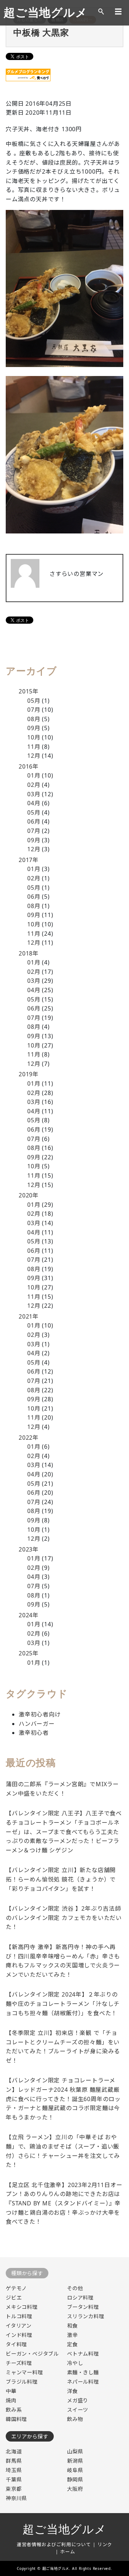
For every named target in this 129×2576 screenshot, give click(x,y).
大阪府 (75, 2489)
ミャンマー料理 (24, 2372)
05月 (34, 701)
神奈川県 (16, 2498)
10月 (34, 737)
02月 (34, 785)
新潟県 (75, 2461)
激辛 (72, 2335)
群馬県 (14, 2461)
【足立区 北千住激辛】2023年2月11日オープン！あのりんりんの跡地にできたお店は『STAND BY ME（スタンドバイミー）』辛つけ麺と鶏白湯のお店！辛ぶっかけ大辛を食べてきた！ (64, 2203)
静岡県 (75, 2479)
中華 (11, 2391)
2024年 (29, 1615)
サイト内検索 (101, 12)
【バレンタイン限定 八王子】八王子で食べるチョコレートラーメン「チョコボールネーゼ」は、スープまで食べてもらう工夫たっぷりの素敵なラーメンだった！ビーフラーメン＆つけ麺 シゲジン (64, 1832)
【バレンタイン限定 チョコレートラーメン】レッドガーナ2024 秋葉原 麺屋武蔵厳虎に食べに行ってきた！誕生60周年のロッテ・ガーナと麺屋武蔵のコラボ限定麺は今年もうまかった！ (63, 2099)
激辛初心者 (34, 1733)
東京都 (14, 2489)
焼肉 (11, 2400)
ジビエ (14, 2298)
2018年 (29, 953)
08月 (34, 719)
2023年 (29, 1549)
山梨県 (75, 2451)
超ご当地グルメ (46, 13)
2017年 (29, 860)
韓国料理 (16, 2419)
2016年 (29, 766)
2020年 (29, 1195)
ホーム (68, 2552)
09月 (34, 728)
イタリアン (19, 2326)
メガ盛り (78, 2400)
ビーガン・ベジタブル (32, 2354)
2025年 (29, 1653)
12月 (34, 756)
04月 (34, 803)
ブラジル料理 (22, 2382)
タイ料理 (16, 2344)
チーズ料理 (19, 2363)
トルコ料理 (19, 2316)
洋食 (72, 2391)
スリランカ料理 (86, 2316)
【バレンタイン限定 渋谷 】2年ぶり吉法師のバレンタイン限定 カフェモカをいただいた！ (64, 1918)
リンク (105, 2544)
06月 (34, 821)
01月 (34, 775)
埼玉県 (14, 2470)
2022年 (29, 1438)
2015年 (29, 691)
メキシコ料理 (22, 2307)
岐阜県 (75, 2470)
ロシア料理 (80, 2298)
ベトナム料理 (83, 2354)
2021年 (29, 1316)
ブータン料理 (83, 2307)
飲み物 (75, 2419)
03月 (34, 794)
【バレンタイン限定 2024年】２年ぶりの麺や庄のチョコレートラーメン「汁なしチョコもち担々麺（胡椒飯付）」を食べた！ (63, 2004)
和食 (72, 2326)
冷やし (75, 2363)
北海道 (14, 2451)
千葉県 (14, 2479)
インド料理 (19, 2335)
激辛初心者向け (40, 1714)
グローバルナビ (118, 12)
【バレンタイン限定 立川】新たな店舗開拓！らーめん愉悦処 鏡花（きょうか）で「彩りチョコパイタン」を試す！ (61, 1879)
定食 (72, 2344)
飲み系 (14, 2410)
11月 (34, 747)
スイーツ (78, 2410)
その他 (75, 2288)
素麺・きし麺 (83, 2372)
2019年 (29, 1074)
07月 (34, 710)
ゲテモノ (16, 2288)
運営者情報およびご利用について (54, 2544)
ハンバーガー (37, 1724)
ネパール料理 (83, 2382)
